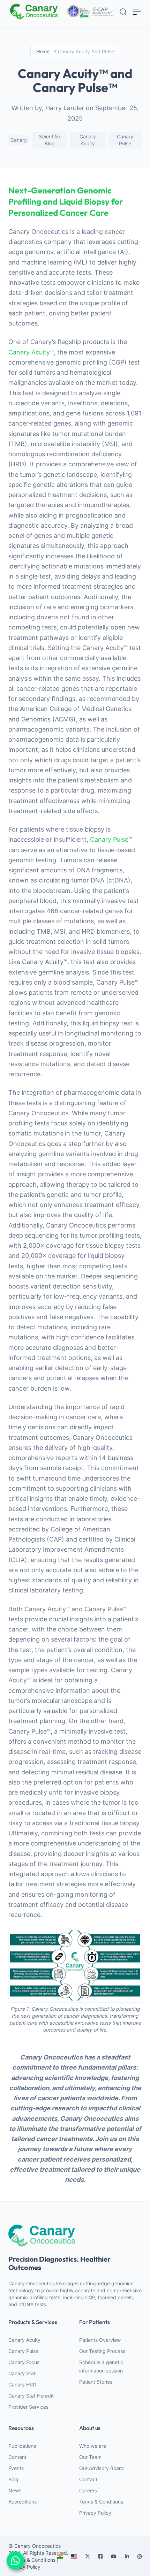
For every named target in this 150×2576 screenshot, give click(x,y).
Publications (22, 2446)
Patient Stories (96, 2382)
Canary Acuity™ (31, 352)
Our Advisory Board (102, 2468)
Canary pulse (125, 140)
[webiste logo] (75, 2235)
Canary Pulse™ (111, 839)
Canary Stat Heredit (31, 2396)
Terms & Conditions (101, 2502)
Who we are (93, 2446)
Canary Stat (22, 2373)
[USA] (74, 2556)
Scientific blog (50, 140)
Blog (13, 2479)
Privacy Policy (95, 2513)
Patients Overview (100, 2340)
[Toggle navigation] (137, 12)
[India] (60, 2556)
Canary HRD (22, 2384)
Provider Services (28, 2407)
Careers (88, 2490)
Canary (19, 140)
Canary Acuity (88, 140)
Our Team (90, 2457)
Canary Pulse (23, 2351)
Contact (88, 2479)
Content (17, 2457)
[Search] (123, 12)
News (15, 2490)
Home (43, 51)
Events (16, 2468)
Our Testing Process (102, 2351)
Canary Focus (24, 2362)
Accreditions (22, 2502)
